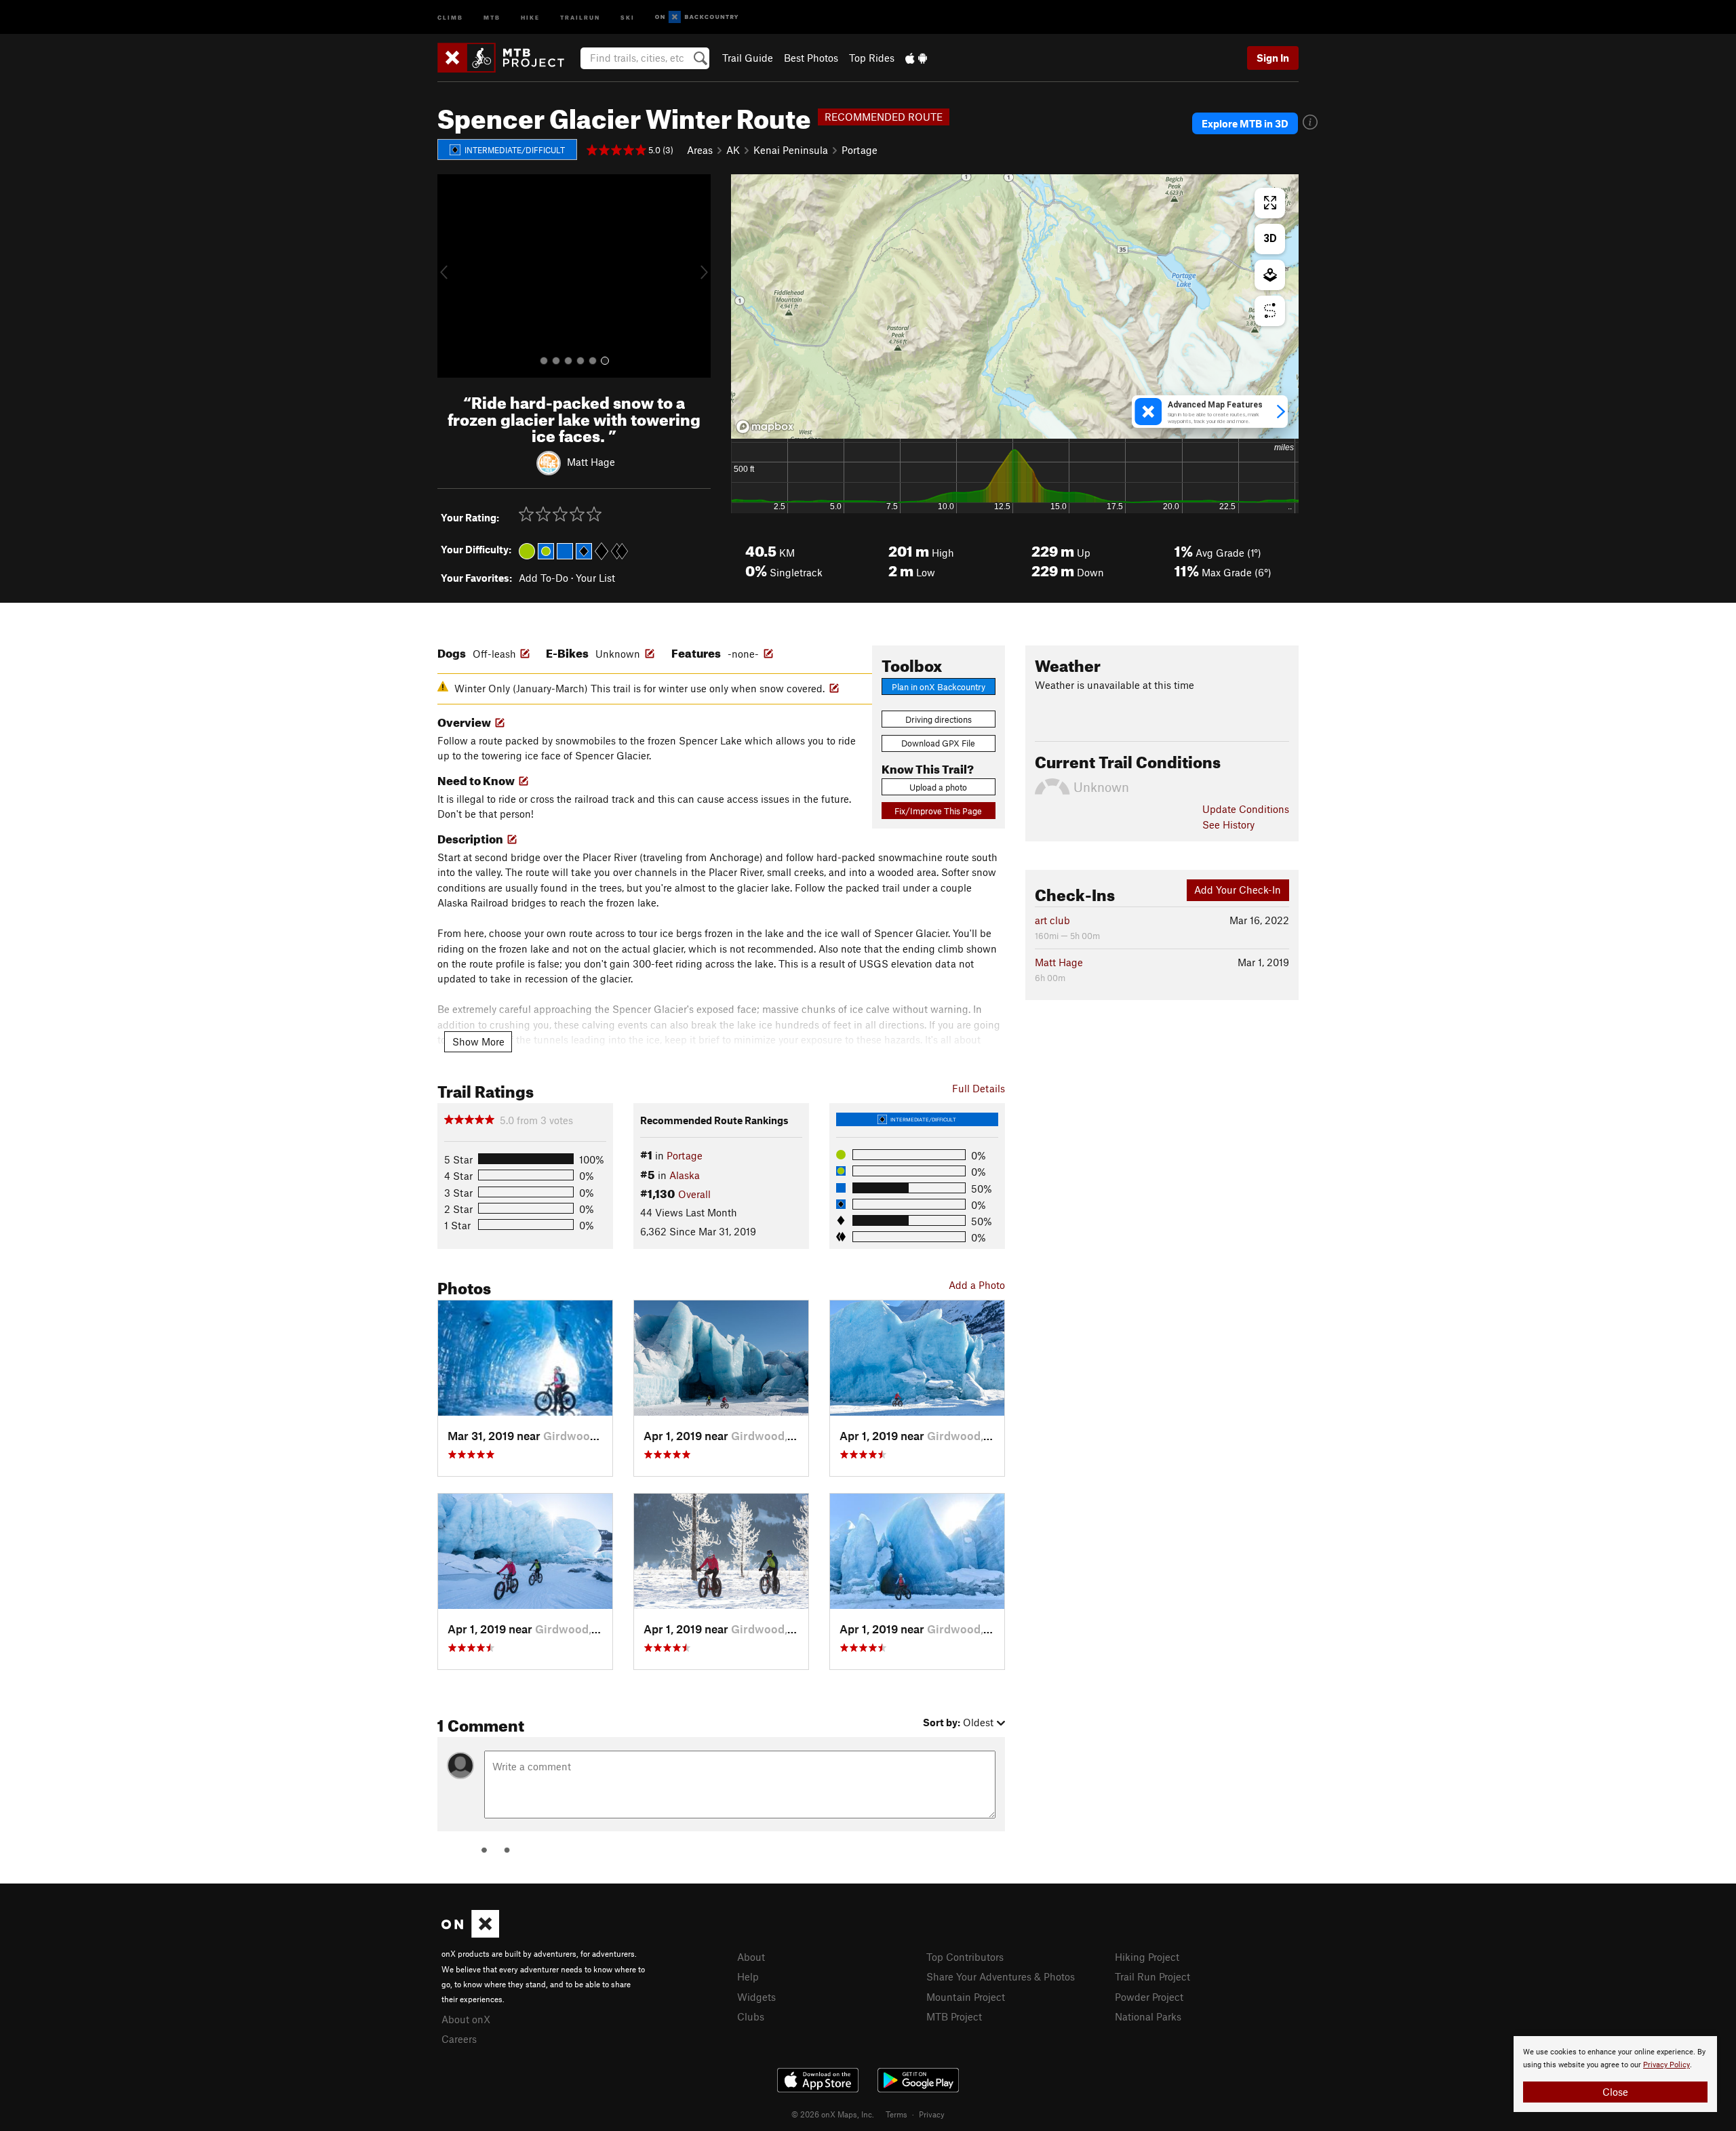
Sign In (1273, 58)
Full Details (979, 1088)
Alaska (685, 1175)
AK (733, 150)
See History (1228, 824)
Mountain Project (966, 1997)
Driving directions (939, 719)
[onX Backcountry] (697, 17)
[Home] (508, 58)
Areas (700, 150)
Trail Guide (748, 58)
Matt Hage (591, 462)
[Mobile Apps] (916, 58)
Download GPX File (938, 743)
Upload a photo (938, 787)
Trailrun (580, 17)
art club (1052, 920)
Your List (595, 578)
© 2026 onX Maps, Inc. (833, 2114)
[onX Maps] (470, 1934)
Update (1246, 809)
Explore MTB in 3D (1245, 123)
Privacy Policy (1666, 2065)
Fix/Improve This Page (938, 811)
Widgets (756, 1997)
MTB (492, 17)
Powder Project (1149, 1997)
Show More (478, 1041)
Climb (450, 17)
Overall (694, 1194)
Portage (860, 150)
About (751, 1957)
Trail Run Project (1152, 1976)
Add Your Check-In (1238, 890)
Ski (628, 17)
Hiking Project (1147, 1957)
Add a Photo (977, 1285)
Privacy (932, 2114)
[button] (451, 276)
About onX (466, 2019)
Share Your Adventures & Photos (1001, 1976)
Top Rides (872, 58)
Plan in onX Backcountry (939, 687)
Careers (459, 2039)
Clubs (751, 2016)
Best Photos (811, 58)
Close (1615, 2092)
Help (748, 1976)
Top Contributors (965, 1957)
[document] (1615, 2074)
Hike (530, 17)
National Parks (1148, 2016)
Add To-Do (544, 578)
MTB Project (954, 2016)
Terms (896, 2114)
